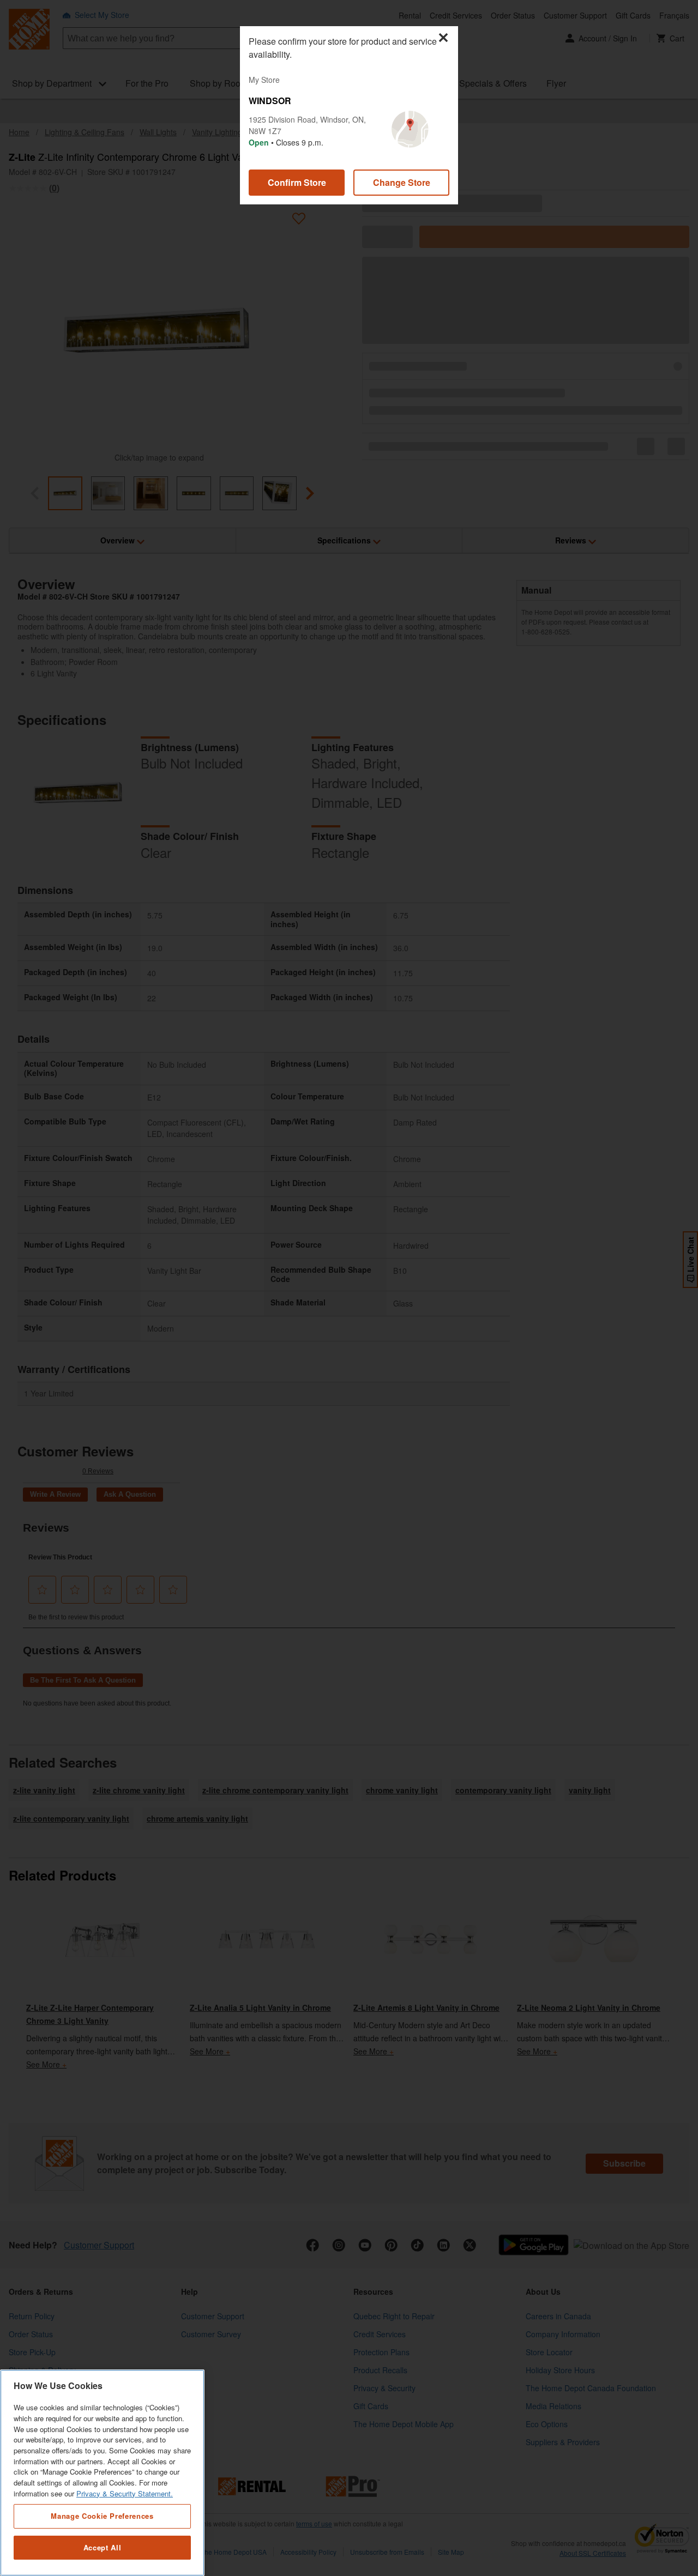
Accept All (103, 2547)
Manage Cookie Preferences (102, 2516)
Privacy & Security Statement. (125, 2493)
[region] (102, 2473)
